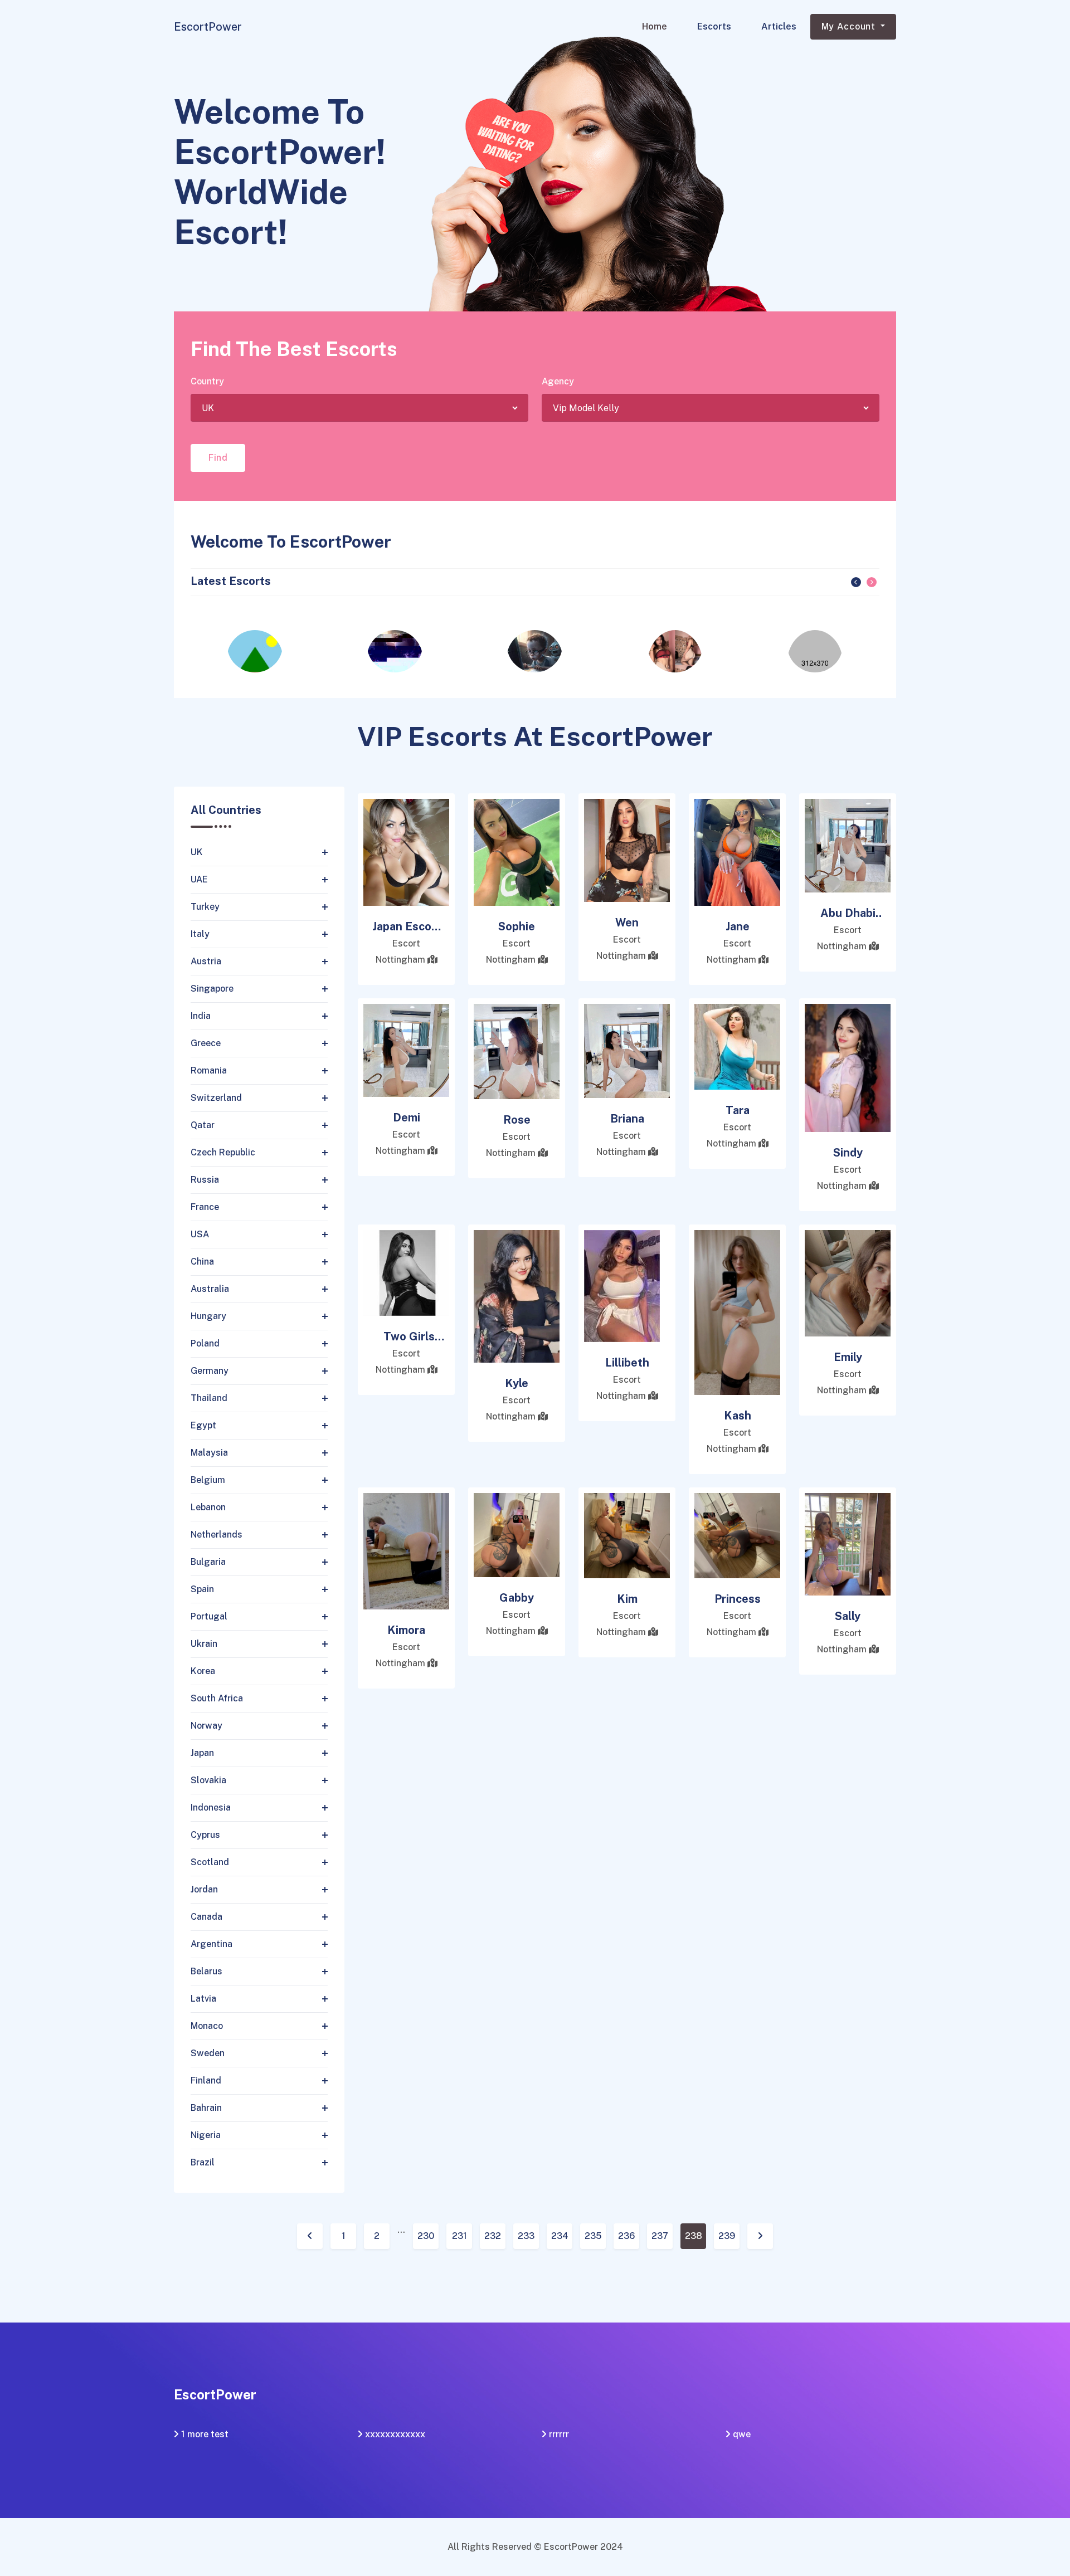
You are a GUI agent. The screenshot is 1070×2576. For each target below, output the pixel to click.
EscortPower (208, 27)
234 (560, 2236)
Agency (558, 381)
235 (593, 2236)
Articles (779, 26)
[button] (856, 582)
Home (655, 26)
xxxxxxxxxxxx (395, 2434)
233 (526, 2236)
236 (626, 2236)
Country (207, 381)
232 (493, 2236)
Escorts (714, 26)
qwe (742, 2434)
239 (727, 2236)
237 (660, 2236)
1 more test (205, 2434)
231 (459, 2236)
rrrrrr (559, 2434)
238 (694, 2236)
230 (426, 2236)
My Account (850, 26)
